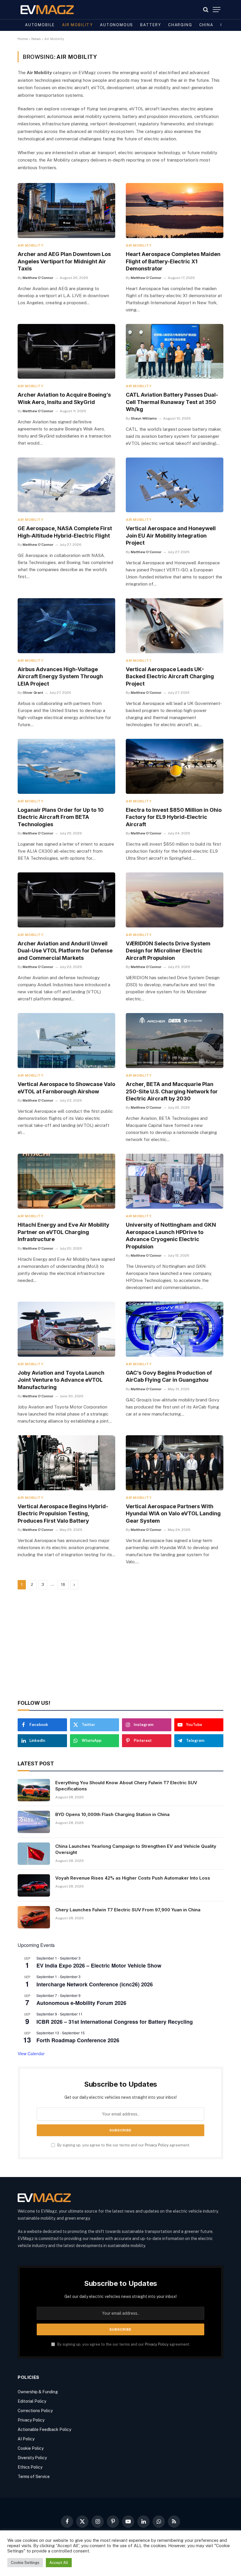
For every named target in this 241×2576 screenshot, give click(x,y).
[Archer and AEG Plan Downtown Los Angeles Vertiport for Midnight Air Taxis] (66, 211)
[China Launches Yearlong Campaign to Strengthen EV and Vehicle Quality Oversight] (34, 1854)
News (36, 39)
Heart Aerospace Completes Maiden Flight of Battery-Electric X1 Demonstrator (173, 261)
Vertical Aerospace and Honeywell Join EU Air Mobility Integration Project (171, 536)
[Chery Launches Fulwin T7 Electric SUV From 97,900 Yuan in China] (34, 1917)
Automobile (40, 25)
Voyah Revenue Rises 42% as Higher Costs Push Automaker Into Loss (133, 1878)
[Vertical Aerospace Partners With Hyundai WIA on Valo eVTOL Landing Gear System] (175, 1463)
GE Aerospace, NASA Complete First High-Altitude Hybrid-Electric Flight (65, 532)
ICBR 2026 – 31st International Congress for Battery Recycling (115, 2022)
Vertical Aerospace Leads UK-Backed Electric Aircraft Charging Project (170, 676)
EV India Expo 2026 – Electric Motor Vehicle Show (99, 1965)
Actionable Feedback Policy (44, 2429)
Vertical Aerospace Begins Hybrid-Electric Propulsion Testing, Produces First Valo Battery (63, 1514)
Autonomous (117, 25)
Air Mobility (77, 25)
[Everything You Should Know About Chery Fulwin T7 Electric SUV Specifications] (34, 1790)
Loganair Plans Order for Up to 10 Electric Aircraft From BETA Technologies (61, 817)
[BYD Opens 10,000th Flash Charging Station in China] (34, 1822)
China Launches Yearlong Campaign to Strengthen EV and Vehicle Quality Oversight (136, 1849)
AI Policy (26, 2439)
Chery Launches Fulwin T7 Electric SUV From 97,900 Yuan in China (128, 1910)
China (206, 25)
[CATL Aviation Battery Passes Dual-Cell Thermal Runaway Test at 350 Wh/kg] (175, 351)
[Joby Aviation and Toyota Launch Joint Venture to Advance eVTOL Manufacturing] (66, 1329)
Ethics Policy (30, 2467)
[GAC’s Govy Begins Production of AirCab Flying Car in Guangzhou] (175, 1329)
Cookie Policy (31, 2448)
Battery (151, 25)
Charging (180, 25)
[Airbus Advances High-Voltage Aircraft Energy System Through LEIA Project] (66, 626)
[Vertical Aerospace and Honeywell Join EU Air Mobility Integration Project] (175, 485)
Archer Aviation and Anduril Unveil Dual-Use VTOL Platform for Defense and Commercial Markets (65, 951)
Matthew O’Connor (38, 278)
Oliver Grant (33, 693)
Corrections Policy (35, 2411)
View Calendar (31, 2053)
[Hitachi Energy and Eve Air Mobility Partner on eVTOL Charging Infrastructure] (66, 1181)
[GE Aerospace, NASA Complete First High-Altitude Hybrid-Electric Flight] (66, 485)
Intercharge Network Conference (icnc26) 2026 (95, 1984)
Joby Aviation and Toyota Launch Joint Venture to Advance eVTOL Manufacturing (61, 1380)
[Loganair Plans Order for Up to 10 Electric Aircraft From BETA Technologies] (66, 766)
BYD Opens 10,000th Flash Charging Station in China (112, 1814)
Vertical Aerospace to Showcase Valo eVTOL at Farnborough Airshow (66, 1088)
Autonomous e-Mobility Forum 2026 (81, 2003)
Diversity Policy (32, 2458)
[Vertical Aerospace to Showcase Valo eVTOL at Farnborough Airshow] (66, 1041)
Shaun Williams (144, 418)
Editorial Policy (32, 2401)
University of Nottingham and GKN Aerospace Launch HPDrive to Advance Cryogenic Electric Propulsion (171, 1235)
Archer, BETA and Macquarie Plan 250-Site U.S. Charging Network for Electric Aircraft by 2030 (172, 1091)
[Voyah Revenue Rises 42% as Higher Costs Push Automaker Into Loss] (34, 1885)
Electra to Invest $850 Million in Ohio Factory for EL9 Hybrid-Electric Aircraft (174, 817)
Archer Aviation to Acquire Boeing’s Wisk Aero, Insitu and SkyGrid (64, 398)
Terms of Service (34, 2477)
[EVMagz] (47, 10)
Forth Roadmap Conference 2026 (78, 2040)
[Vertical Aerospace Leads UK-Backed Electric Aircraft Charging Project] (175, 626)
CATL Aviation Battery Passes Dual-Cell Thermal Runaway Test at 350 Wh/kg (172, 402)
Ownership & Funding (38, 2392)
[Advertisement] (120, 1645)
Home (23, 39)
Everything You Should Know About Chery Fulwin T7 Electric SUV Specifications (126, 1786)
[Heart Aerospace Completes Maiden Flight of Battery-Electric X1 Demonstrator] (175, 211)
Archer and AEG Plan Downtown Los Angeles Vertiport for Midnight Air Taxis (64, 261)
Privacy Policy (157, 2145)
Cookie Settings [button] (25, 2563)
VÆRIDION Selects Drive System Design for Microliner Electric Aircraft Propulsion (168, 951)
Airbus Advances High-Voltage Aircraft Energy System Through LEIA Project (60, 676)
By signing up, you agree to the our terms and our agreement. (123, 2145)
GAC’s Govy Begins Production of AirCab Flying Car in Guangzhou (169, 1376)
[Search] (206, 10)
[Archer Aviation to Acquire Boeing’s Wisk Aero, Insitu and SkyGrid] (66, 351)
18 (63, 1585)
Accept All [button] (59, 2563)
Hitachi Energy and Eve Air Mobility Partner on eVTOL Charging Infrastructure (63, 1232)
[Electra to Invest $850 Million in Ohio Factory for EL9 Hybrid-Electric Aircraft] (175, 766)
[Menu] (217, 10)
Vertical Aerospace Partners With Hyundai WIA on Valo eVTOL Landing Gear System (173, 1514)
